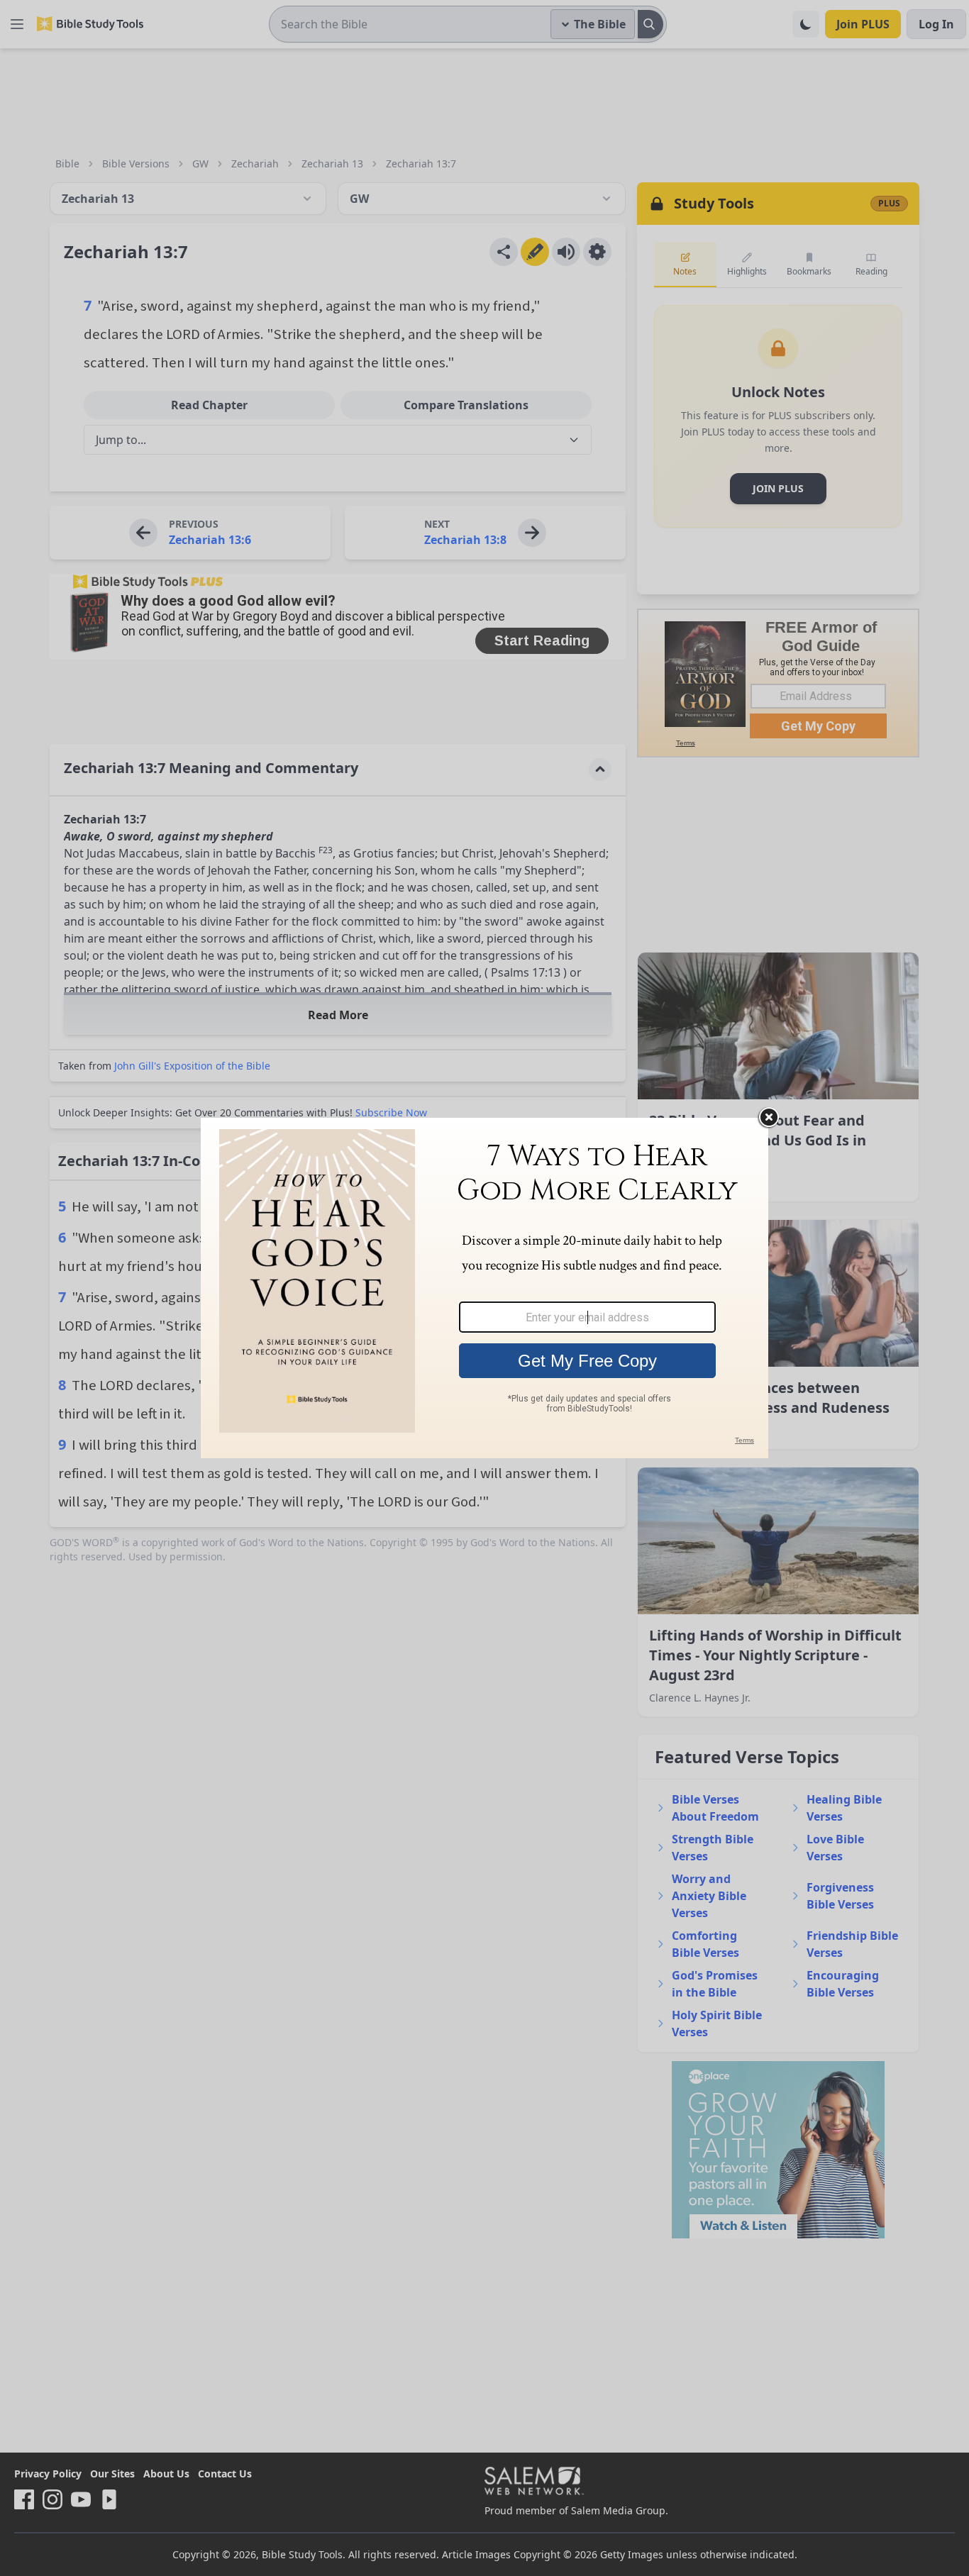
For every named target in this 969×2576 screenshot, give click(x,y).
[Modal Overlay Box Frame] (484, 1288)
